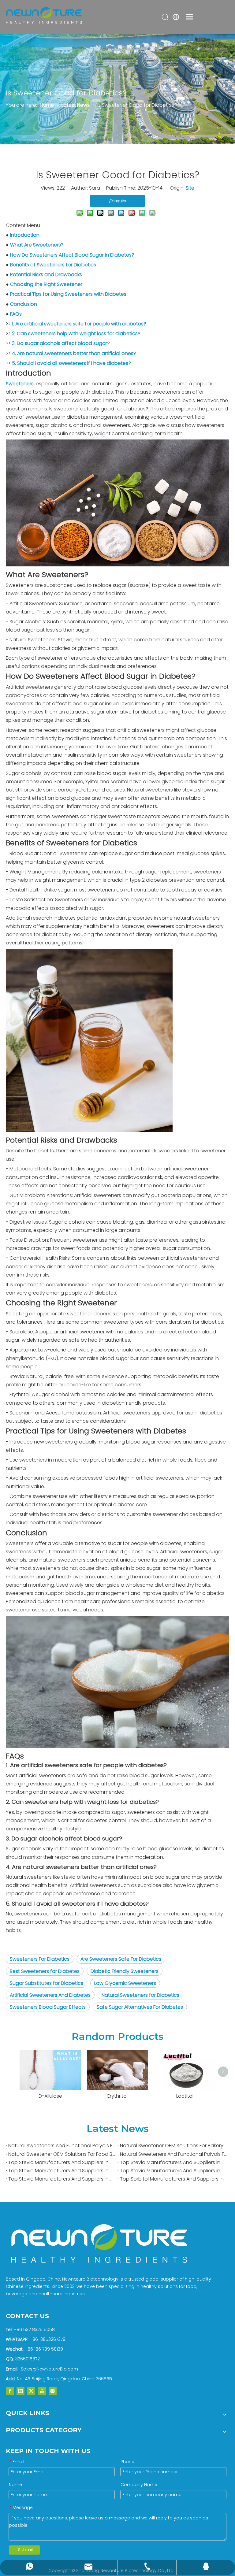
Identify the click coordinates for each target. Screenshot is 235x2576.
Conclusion (24, 304)
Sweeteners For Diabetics (40, 1959)
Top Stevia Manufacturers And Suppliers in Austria (62, 2171)
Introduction (25, 235)
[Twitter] (31, 2391)
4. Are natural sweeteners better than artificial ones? (74, 353)
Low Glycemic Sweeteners (125, 1983)
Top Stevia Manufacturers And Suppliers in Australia (173, 2171)
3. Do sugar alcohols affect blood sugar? (61, 343)
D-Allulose (50, 2096)
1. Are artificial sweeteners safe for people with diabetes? (79, 324)
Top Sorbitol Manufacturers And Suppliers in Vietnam (173, 2179)
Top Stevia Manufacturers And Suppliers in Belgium (173, 2162)
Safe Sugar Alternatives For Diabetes (140, 2007)
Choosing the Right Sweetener (46, 284)
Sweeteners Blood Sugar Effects (48, 2007)
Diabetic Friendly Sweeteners (125, 1971)
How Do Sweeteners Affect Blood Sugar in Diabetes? (72, 255)
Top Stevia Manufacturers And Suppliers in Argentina (62, 2179)
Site (190, 188)
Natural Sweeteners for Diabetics (140, 1995)
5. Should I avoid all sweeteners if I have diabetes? (71, 363)
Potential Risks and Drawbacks (46, 274)
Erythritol (117, 2096)
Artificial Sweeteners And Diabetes (50, 1995)
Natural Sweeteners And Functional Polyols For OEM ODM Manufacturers (62, 2146)
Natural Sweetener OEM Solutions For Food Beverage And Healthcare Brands (62, 2154)
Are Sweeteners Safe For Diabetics (121, 1959)
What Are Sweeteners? (37, 245)
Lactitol (185, 2096)
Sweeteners (20, 384)
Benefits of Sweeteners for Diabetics (53, 265)
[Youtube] (42, 2391)
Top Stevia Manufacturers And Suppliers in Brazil (62, 2162)
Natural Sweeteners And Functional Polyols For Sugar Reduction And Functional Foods (173, 2154)
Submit (26, 2550)
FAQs (16, 314)
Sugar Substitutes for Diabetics (47, 1983)
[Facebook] (10, 2391)
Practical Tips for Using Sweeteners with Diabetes (68, 294)
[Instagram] (53, 2391)
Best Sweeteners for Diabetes (45, 1971)
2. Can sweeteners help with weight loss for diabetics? (76, 334)
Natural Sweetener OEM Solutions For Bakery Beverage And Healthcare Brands (173, 2146)
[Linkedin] (21, 2391)
